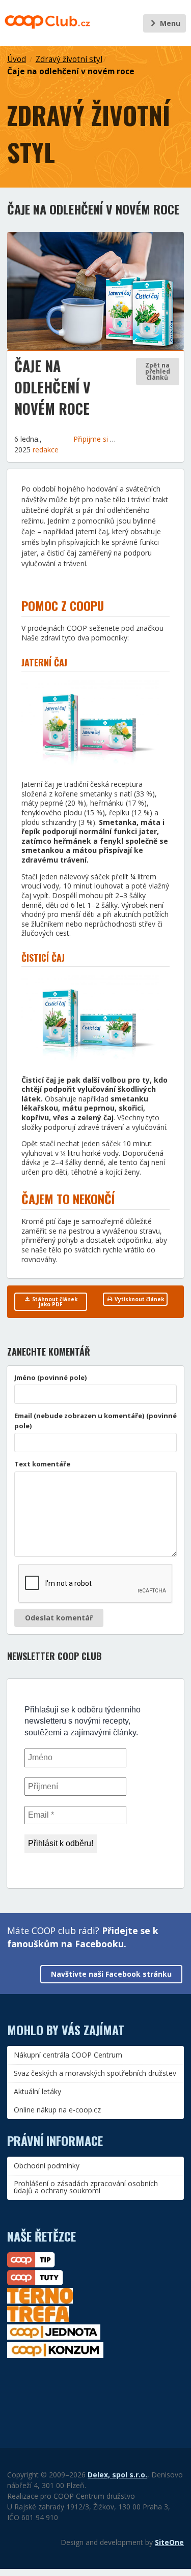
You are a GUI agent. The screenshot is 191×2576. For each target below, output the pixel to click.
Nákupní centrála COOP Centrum (68, 2055)
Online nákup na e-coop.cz (57, 2110)
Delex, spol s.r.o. (117, 2475)
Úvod (17, 59)
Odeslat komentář (59, 1618)
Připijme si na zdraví (107, 439)
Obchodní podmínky (47, 2166)
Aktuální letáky (37, 2091)
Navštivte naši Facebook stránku (111, 1974)
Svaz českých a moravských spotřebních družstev (95, 2073)
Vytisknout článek (139, 1299)
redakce (46, 450)
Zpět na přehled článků (158, 371)
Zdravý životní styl (69, 59)
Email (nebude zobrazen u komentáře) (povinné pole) (95, 1421)
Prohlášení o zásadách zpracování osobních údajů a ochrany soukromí (86, 2187)
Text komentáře (42, 1464)
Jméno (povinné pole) (51, 1377)
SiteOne (169, 2542)
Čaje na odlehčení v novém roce (71, 71)
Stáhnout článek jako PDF (54, 1302)
